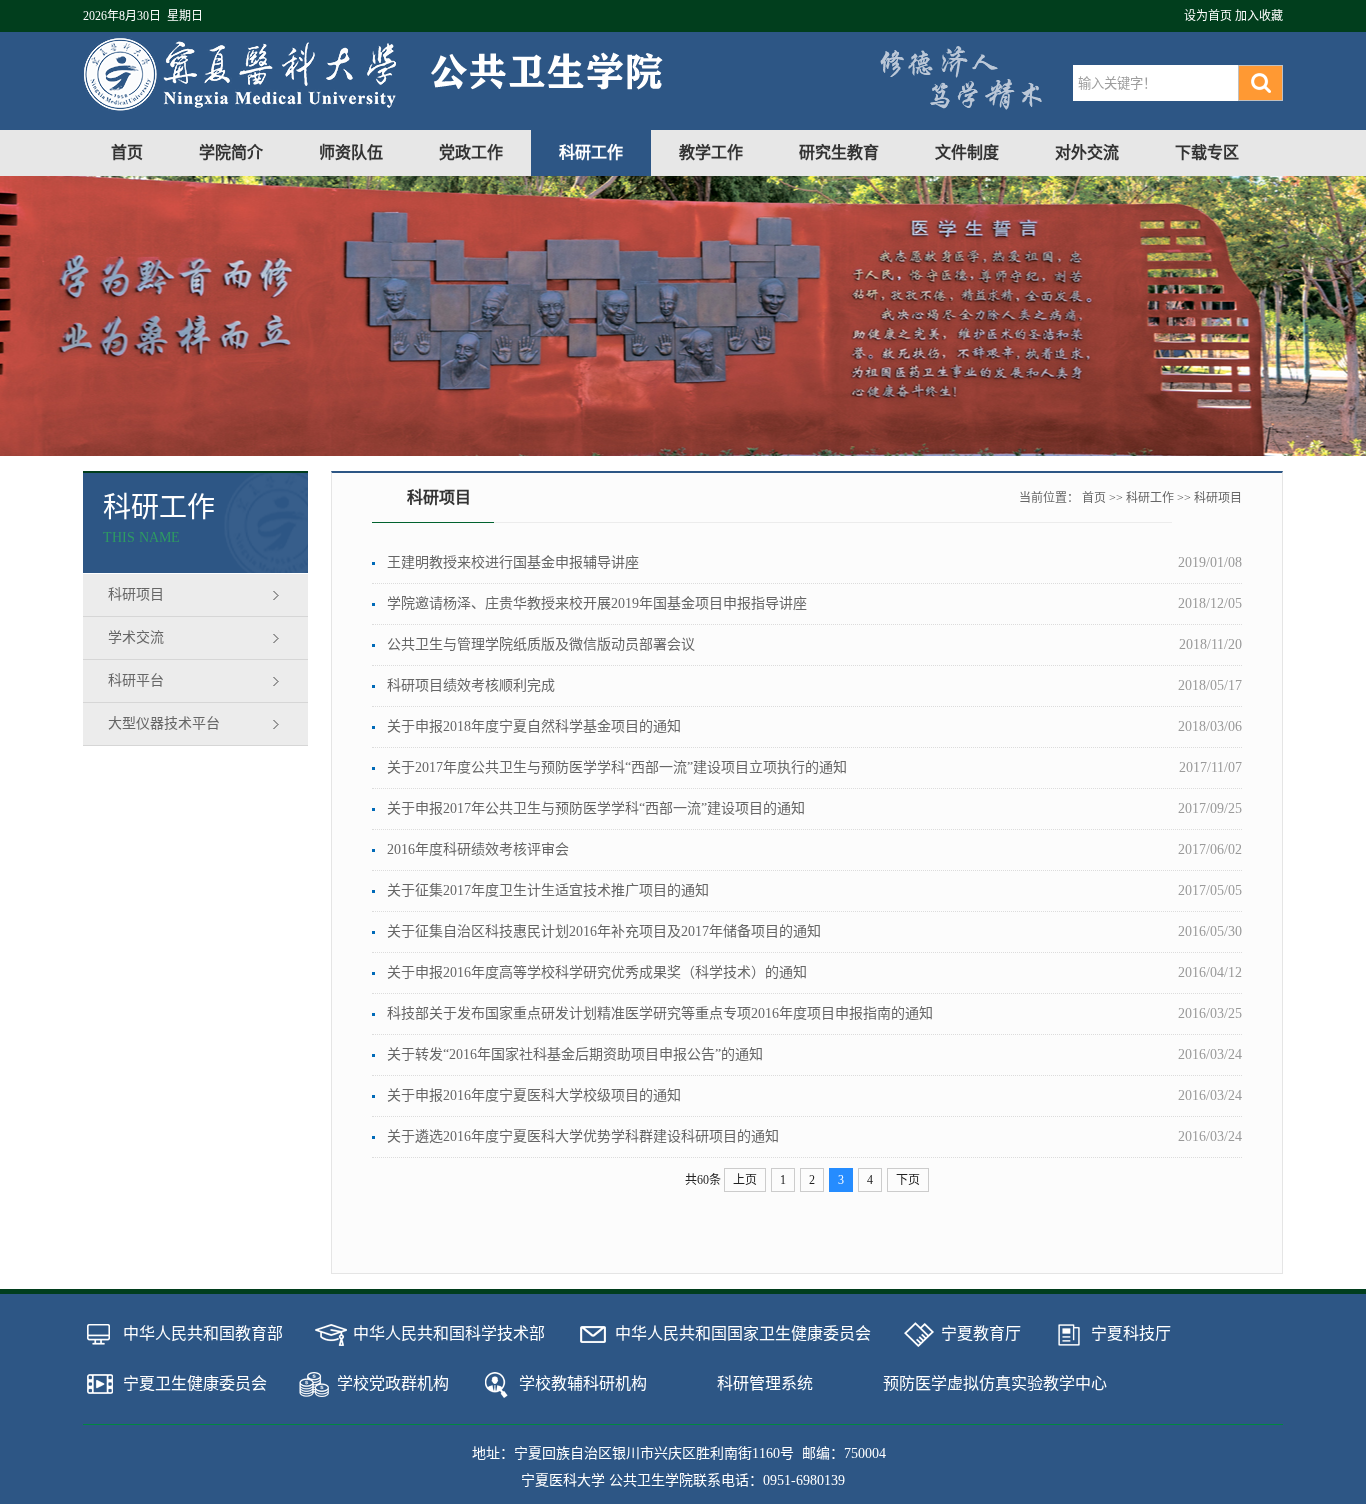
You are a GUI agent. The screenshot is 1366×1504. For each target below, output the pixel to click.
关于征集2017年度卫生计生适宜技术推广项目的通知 (548, 890)
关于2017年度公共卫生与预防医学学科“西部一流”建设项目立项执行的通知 (617, 767)
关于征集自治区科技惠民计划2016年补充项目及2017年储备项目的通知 (604, 931)
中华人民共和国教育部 (203, 1333)
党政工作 (471, 152)
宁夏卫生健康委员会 (195, 1383)
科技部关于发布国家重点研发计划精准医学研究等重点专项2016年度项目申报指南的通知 (660, 1013)
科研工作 (591, 152)
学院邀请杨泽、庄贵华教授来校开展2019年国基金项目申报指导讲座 (597, 603)
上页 (745, 1180)
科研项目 (136, 594)
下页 (908, 1180)
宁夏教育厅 (981, 1333)
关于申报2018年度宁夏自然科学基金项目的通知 (534, 726)
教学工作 (711, 152)
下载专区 (1207, 152)
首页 (127, 152)
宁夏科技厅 (1131, 1333)
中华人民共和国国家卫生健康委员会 (743, 1333)
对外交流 (1087, 152)
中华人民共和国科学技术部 (449, 1333)
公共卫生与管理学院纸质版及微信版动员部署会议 (541, 644)
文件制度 (967, 152)
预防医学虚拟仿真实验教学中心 (995, 1383)
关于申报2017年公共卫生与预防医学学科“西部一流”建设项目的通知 (596, 808)
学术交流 (136, 637)
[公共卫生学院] (395, 106)
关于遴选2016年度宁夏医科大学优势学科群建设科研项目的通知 (583, 1136)
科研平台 (136, 680)
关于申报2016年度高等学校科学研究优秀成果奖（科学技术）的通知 (597, 972)
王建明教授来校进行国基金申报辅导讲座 (513, 562)
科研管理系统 (765, 1383)
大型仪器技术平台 (164, 723)
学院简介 (231, 152)
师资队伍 (351, 152)
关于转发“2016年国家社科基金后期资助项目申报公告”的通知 (575, 1054)
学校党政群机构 (393, 1383)
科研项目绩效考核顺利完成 (471, 685)
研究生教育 (839, 152)
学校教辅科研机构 (583, 1383)
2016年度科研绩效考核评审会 (478, 849)
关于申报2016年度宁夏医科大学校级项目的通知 (534, 1095)
